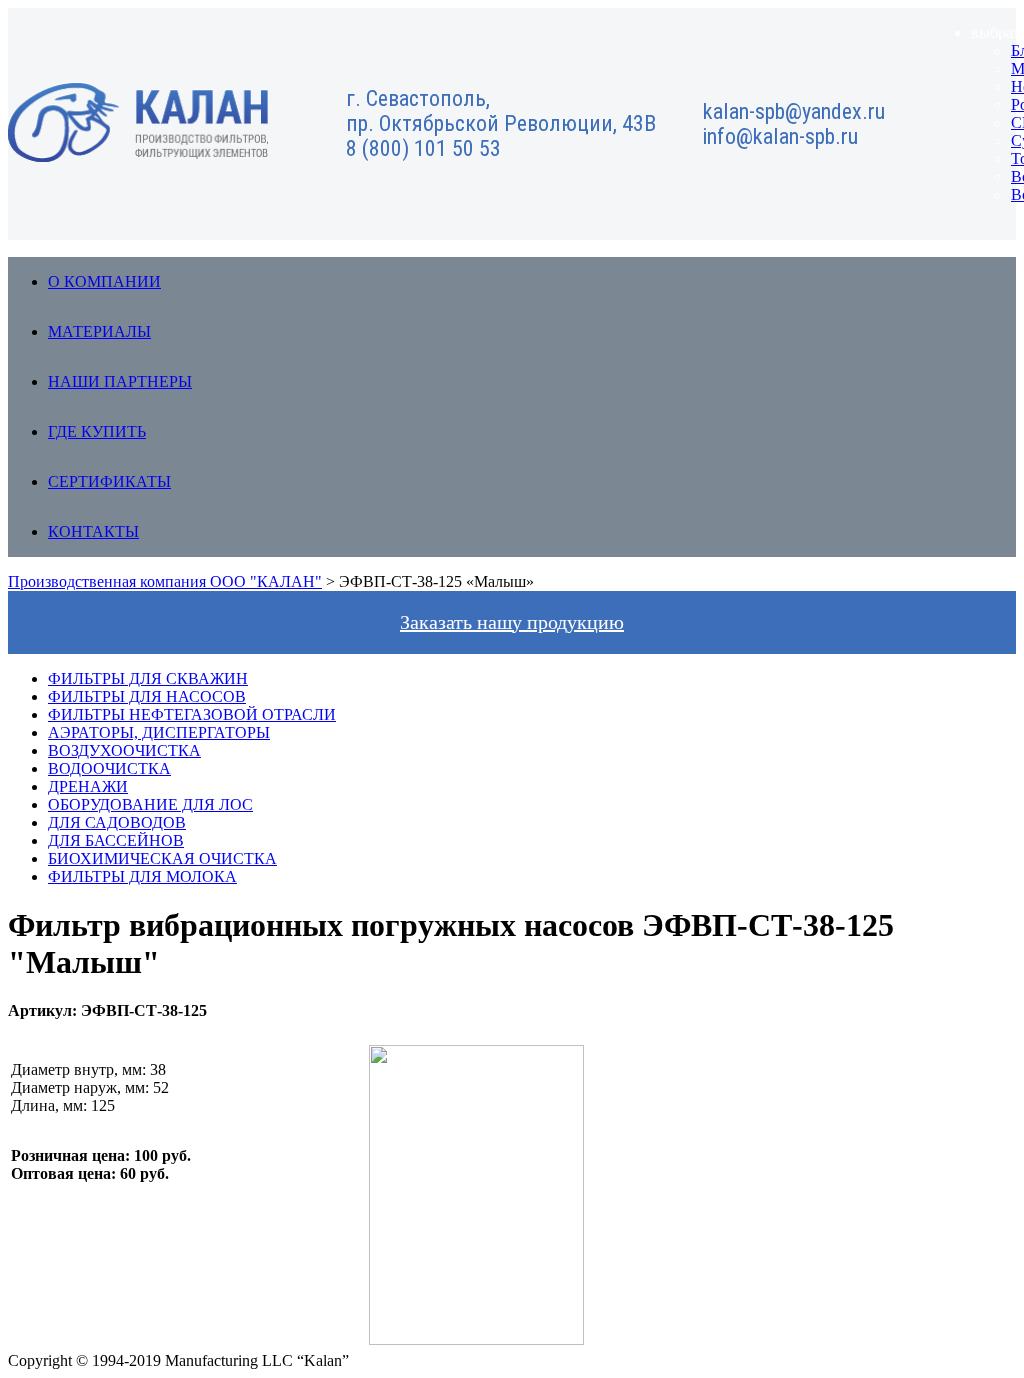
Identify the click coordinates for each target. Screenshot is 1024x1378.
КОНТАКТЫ (93, 531)
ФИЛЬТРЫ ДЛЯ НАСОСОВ (147, 696)
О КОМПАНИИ (104, 281)
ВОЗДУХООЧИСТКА (124, 750)
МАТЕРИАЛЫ (99, 331)
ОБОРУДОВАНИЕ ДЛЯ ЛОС (150, 804)
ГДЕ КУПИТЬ (97, 431)
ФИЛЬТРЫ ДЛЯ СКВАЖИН (148, 678)
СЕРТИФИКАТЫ (109, 481)
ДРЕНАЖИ (88, 786)
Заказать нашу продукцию (512, 622)
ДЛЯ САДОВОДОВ (117, 822)
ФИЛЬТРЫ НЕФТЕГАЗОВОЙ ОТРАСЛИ (192, 714)
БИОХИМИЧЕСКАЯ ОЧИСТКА (162, 858)
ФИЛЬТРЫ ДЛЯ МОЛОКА (142, 876)
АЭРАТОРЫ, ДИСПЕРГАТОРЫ (159, 732)
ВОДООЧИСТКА (109, 768)
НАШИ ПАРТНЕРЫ (120, 381)
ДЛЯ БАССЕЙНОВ (116, 840)
